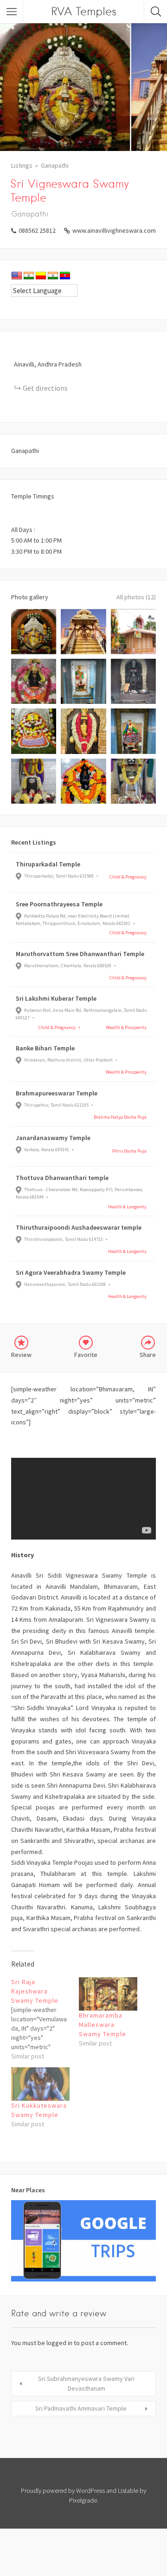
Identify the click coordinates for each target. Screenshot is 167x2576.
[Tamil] (53, 276)
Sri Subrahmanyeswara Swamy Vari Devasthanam (86, 2383)
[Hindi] (29, 276)
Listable (128, 2491)
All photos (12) (136, 597)
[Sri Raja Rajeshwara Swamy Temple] (45, 2019)
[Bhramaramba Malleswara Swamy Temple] (108, 1994)
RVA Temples (84, 11)
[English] (17, 276)
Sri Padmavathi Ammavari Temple (81, 2408)
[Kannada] (41, 276)
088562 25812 (37, 230)
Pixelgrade (83, 2500)
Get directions (45, 388)
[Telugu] (65, 276)
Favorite (86, 1355)
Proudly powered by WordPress (63, 2491)
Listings (22, 165)
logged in (59, 2343)
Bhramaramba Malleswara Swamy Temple (103, 2025)
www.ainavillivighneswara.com (114, 230)
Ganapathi (55, 165)
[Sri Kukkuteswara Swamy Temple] (40, 2084)
